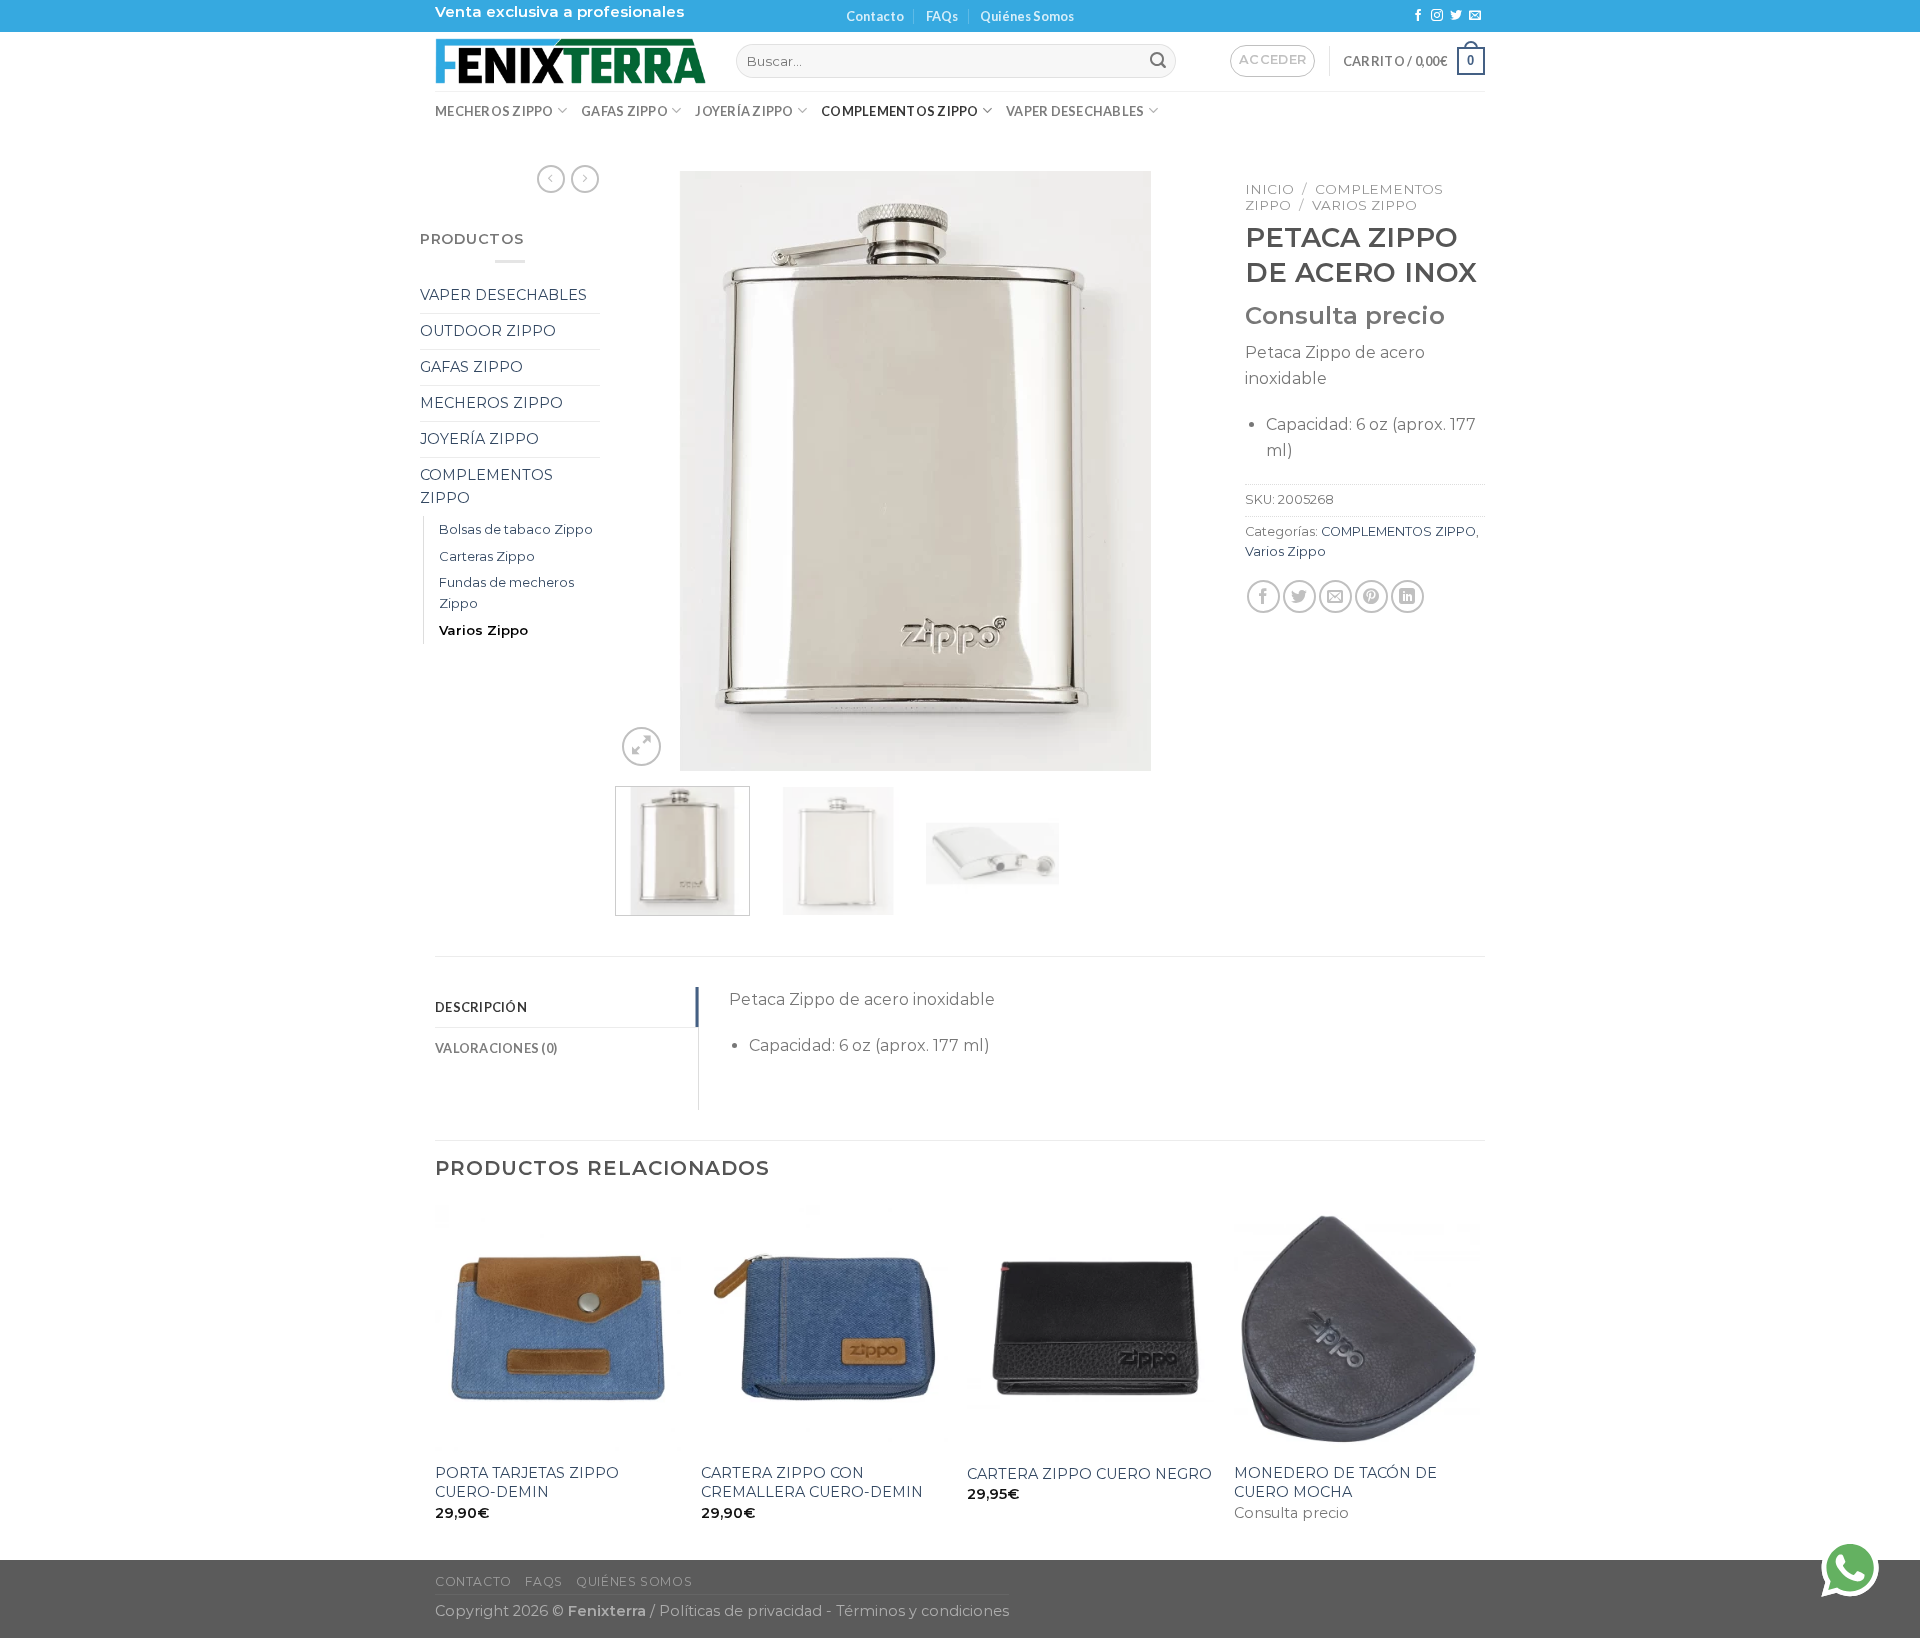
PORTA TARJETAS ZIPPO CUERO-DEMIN (527, 1482)
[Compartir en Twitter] (1299, 596)
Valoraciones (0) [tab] (496, 1048)
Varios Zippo (483, 630)
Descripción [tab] (481, 1007)
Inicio (1269, 189)
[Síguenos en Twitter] (1456, 16)
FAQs (942, 16)
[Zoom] (641, 746)
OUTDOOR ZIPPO (488, 331)
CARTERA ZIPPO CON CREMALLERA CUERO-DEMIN (812, 1482)
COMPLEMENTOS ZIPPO (900, 111)
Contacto (875, 16)
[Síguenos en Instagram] (1437, 16)
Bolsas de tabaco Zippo (516, 529)
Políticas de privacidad (740, 1611)
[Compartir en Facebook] (1263, 596)
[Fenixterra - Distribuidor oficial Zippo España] (570, 61)
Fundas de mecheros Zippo (506, 592)
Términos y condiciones (922, 1611)
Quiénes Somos (1027, 16)
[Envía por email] (1335, 596)
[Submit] (1158, 61)
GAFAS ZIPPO (624, 111)
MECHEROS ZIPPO (494, 111)
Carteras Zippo (487, 556)
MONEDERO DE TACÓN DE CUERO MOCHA (1335, 1482)
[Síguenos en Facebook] (1418, 16)
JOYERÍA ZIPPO (744, 111)
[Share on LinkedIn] (1407, 596)
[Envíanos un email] (1475, 16)
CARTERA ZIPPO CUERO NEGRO (1089, 1474)
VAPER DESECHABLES (1075, 111)
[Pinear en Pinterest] (1371, 596)
